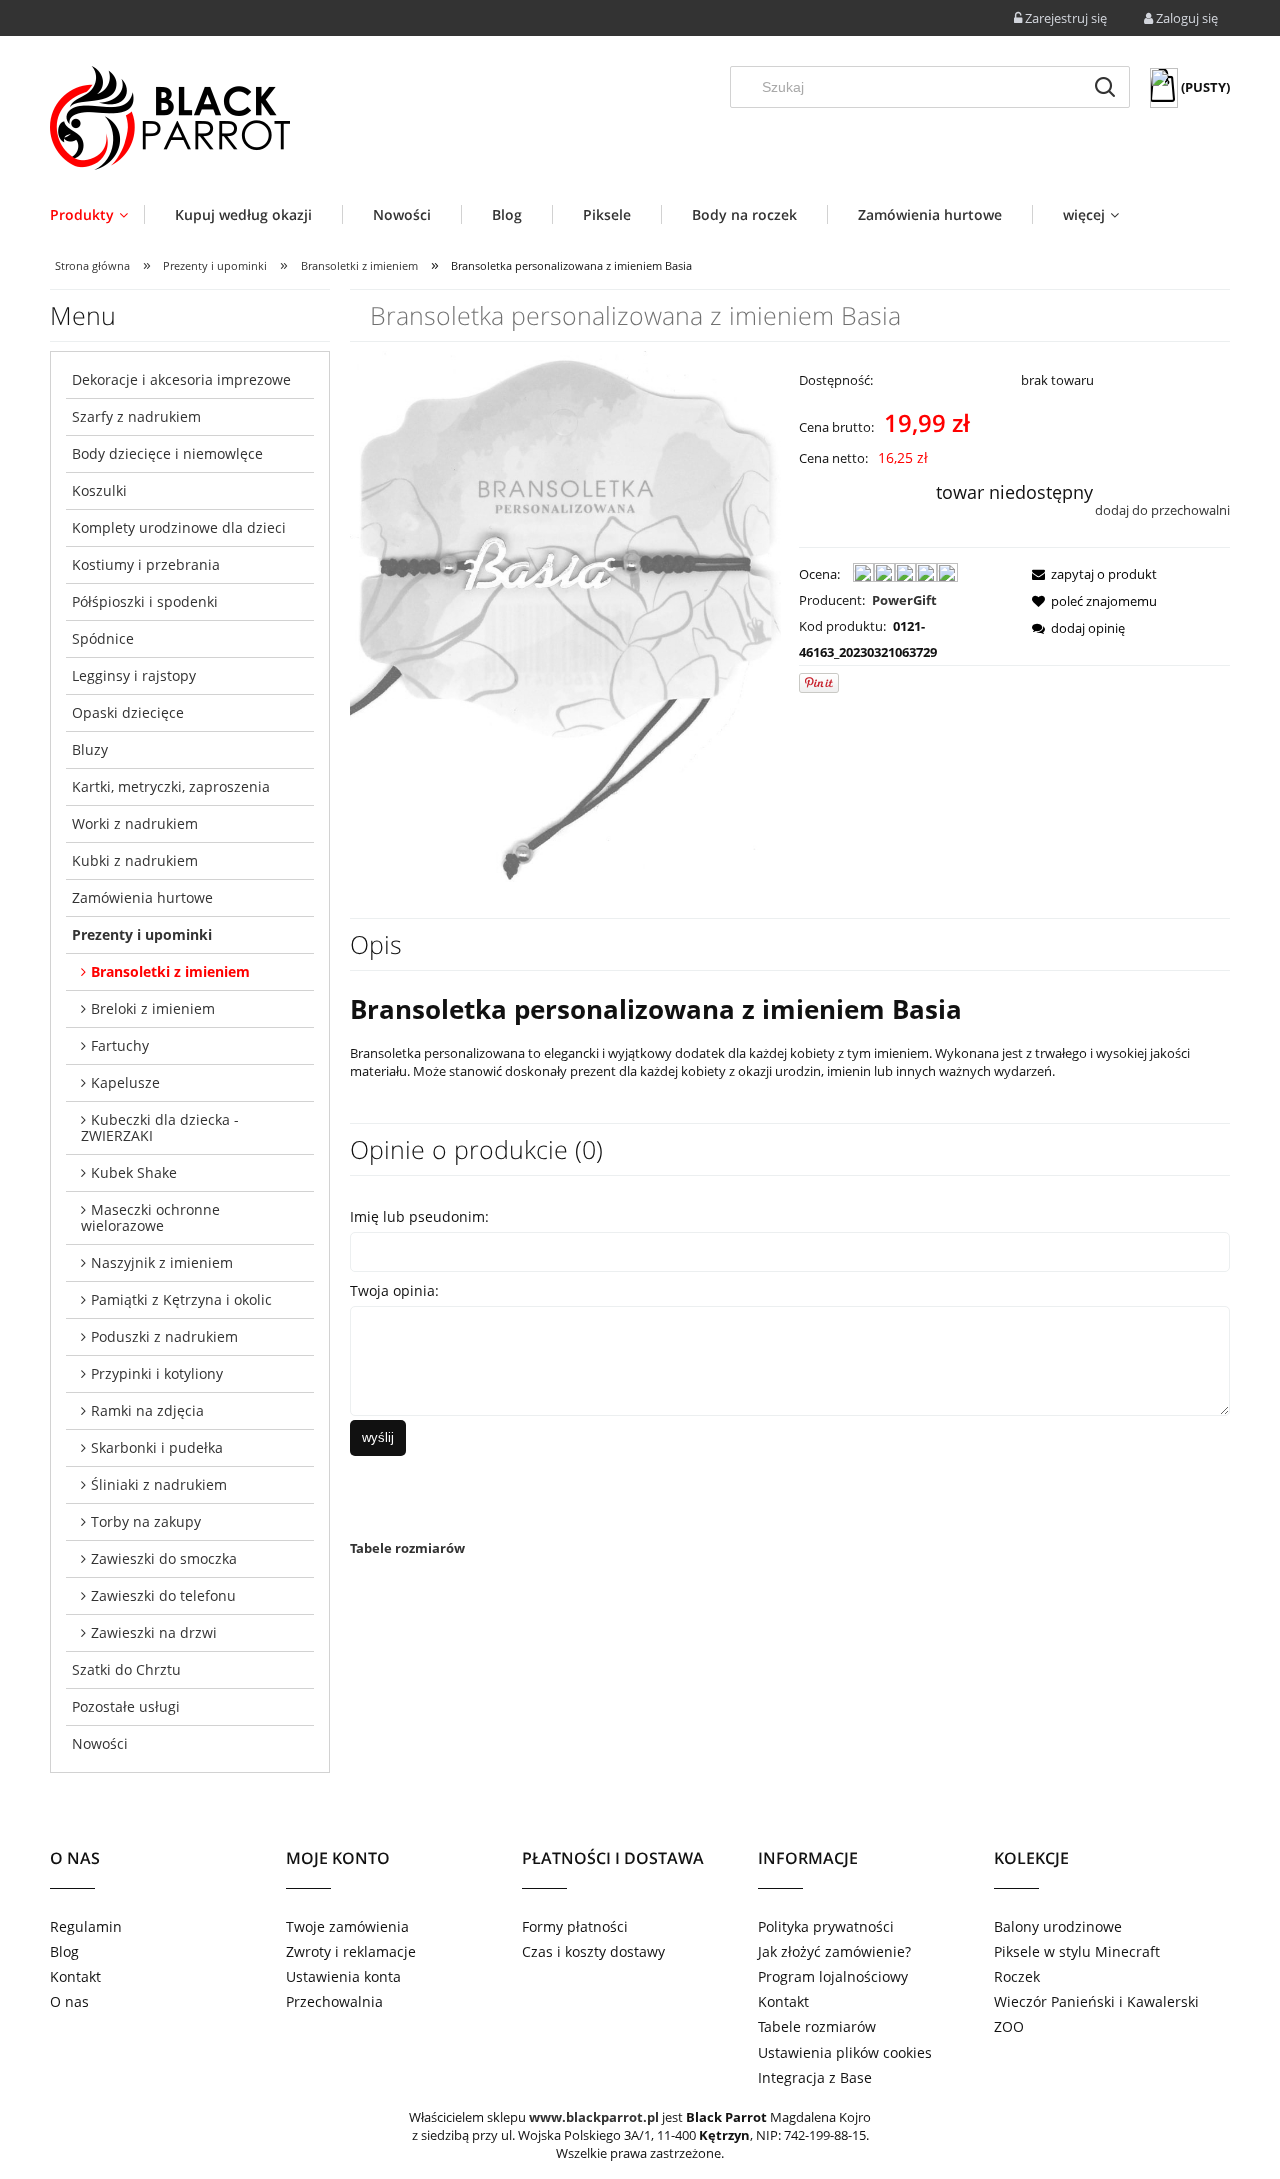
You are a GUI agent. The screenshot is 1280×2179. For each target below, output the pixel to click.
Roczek (1017, 1976)
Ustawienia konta (343, 1976)
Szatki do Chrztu (126, 1669)
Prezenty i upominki (142, 934)
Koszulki (99, 490)
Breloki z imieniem (153, 1008)
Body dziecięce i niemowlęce (167, 453)
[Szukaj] (1105, 87)
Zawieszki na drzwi (154, 1632)
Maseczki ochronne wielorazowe (150, 1217)
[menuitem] (97, 214)
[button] (1088, 574)
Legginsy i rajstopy (134, 675)
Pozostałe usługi (126, 1706)
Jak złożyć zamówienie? (834, 1951)
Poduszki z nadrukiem (164, 1336)
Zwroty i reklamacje (351, 1951)
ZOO (1009, 2026)
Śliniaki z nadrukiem (159, 1484)
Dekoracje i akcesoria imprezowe (181, 379)
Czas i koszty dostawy (593, 1951)
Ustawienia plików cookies (845, 2052)
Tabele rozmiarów (407, 1548)
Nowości (100, 1743)
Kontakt (75, 1976)
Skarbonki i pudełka (157, 1447)
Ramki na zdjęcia (147, 1410)
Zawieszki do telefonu (163, 1595)
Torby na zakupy (146, 1521)
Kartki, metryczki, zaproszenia (171, 786)
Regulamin (86, 1926)
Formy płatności (575, 1926)
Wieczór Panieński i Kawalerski (1096, 2001)
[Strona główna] (170, 118)
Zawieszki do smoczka (164, 1558)
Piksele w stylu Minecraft (1077, 1951)
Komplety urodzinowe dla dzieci (179, 527)
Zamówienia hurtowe (142, 897)
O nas (69, 2001)
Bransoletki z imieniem (170, 971)
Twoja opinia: (394, 1290)
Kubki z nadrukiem (135, 860)
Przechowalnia (334, 2001)
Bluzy (90, 749)
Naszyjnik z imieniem (162, 1262)
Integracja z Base (815, 2077)
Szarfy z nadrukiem (136, 416)
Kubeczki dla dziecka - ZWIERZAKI (160, 1127)
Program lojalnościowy (833, 1976)
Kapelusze (125, 1082)
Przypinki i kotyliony (157, 1373)
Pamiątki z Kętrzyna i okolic (181, 1299)
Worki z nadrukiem (135, 823)
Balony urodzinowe (1058, 1926)
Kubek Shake (134, 1172)
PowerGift (904, 600)
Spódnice (103, 638)
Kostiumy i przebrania (146, 564)
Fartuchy (120, 1045)
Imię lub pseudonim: (419, 1216)
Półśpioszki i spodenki (145, 601)
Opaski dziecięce (128, 712)
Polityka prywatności (826, 1926)
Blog (64, 1951)
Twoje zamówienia (347, 1926)
